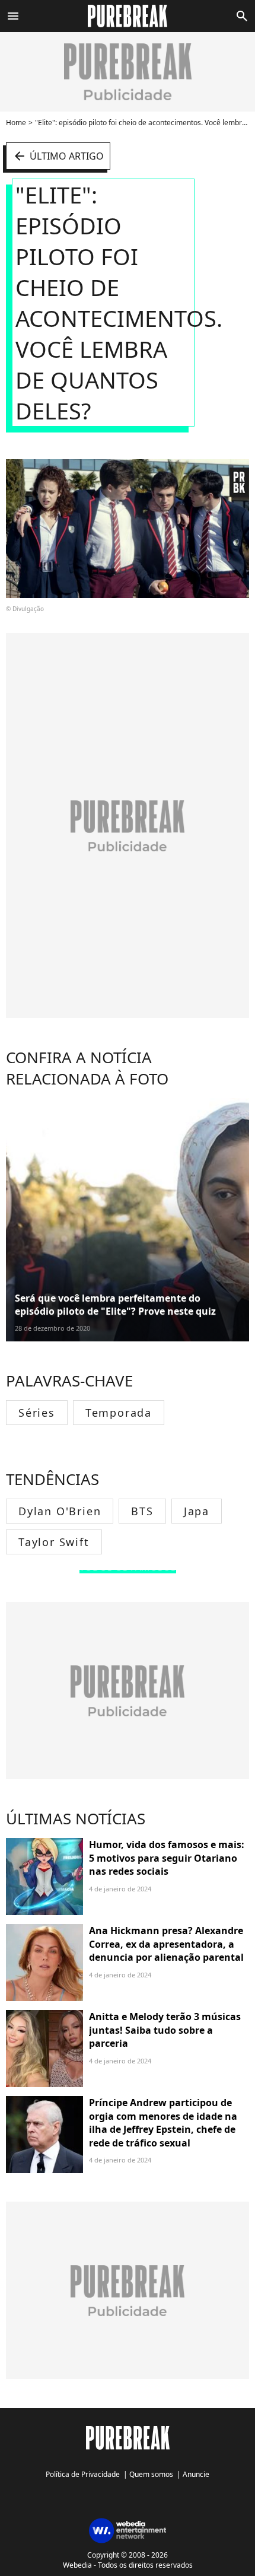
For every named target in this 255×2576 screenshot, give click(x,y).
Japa (197, 1511)
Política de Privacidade (83, 2474)
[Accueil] (128, 16)
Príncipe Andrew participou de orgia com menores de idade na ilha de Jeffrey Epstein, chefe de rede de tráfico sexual (163, 2122)
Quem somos (151, 2474)
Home (16, 123)
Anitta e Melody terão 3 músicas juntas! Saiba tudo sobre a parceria (165, 2030)
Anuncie (196, 2474)
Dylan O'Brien (60, 1511)
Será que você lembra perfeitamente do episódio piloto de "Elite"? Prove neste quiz (115, 1305)
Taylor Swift (54, 1542)
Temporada (119, 1413)
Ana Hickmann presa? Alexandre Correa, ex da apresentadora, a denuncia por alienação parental (166, 1944)
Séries (37, 1413)
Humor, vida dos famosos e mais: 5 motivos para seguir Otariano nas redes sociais (167, 1858)
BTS (142, 1511)
